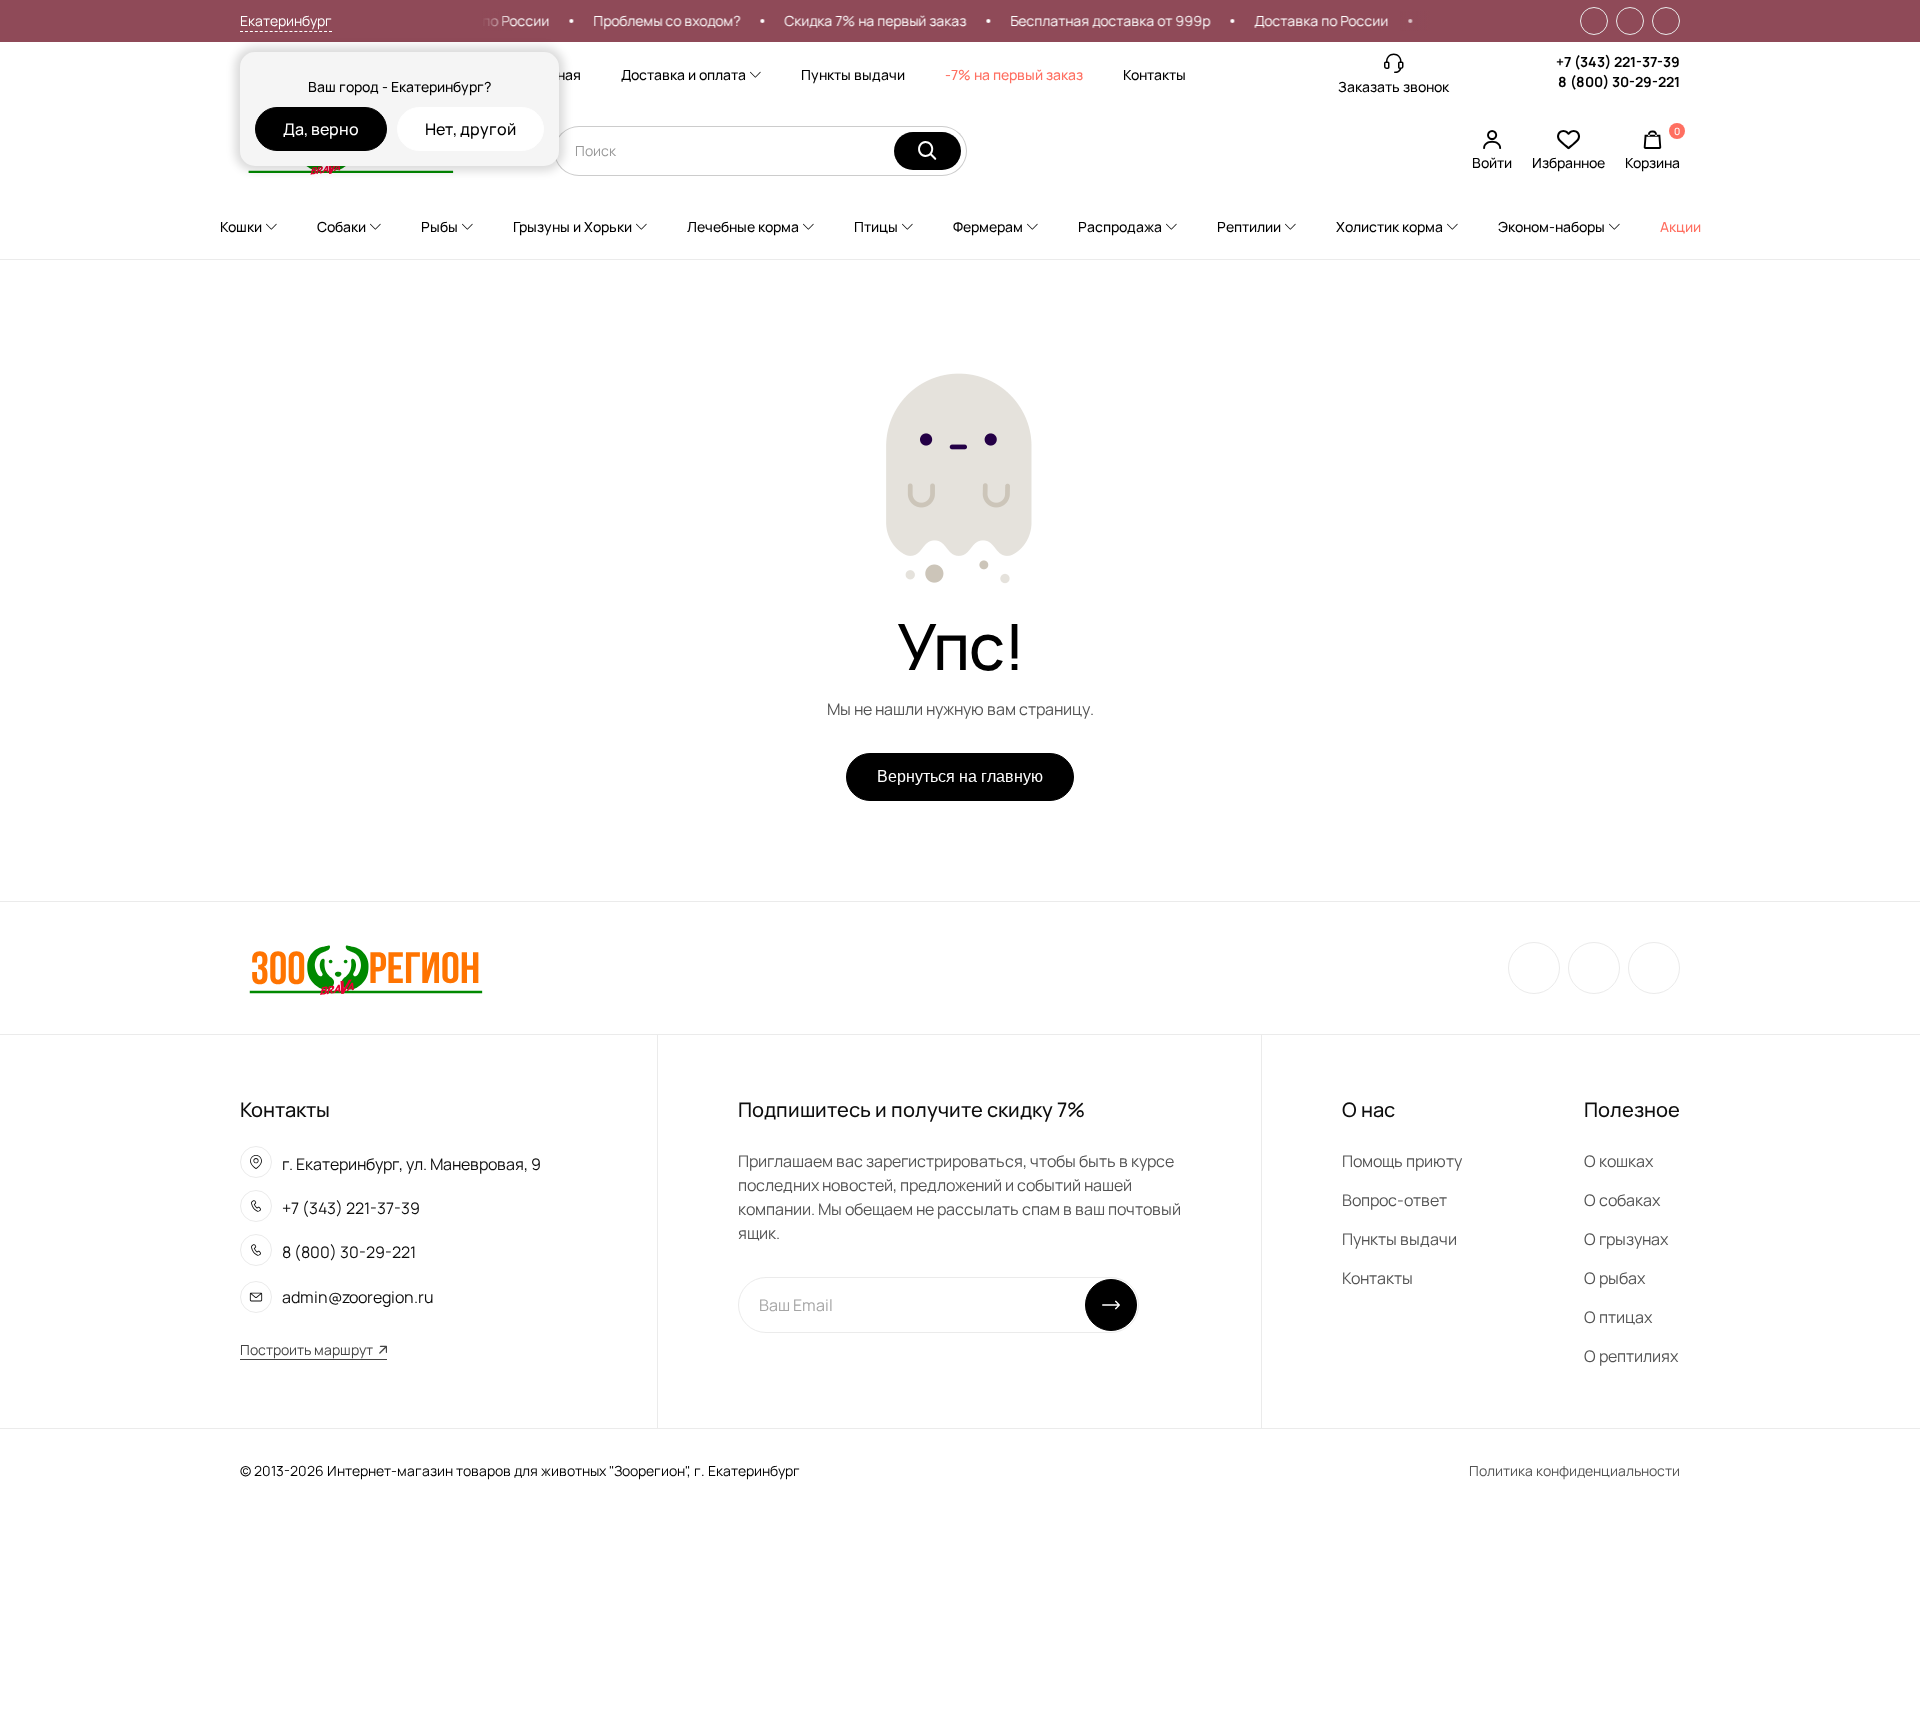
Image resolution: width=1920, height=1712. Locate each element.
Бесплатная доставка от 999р (1092, 20)
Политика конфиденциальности (1574, 1470)
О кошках (1618, 1161)
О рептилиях (1631, 1356)
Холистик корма (1389, 226)
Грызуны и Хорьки (572, 226)
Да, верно (321, 129)
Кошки (241, 226)
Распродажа (1120, 226)
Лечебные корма (743, 226)
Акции (1680, 226)
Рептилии (1249, 226)
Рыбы (439, 226)
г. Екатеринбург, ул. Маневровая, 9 (411, 1164)
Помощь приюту (1402, 1161)
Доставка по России (1303, 20)
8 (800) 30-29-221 (1619, 81)
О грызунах (1626, 1239)
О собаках (1622, 1200)
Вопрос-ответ (1394, 1200)
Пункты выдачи (853, 74)
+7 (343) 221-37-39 (1618, 61)
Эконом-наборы (1551, 226)
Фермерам (988, 226)
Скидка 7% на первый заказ (857, 20)
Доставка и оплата (683, 74)
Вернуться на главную (960, 776)
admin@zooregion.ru (358, 1297)
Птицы (876, 226)
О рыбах (1614, 1278)
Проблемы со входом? (648, 20)
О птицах (1618, 1317)
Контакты (1154, 74)
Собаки (341, 226)
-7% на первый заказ (1014, 74)
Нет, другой (470, 129)
